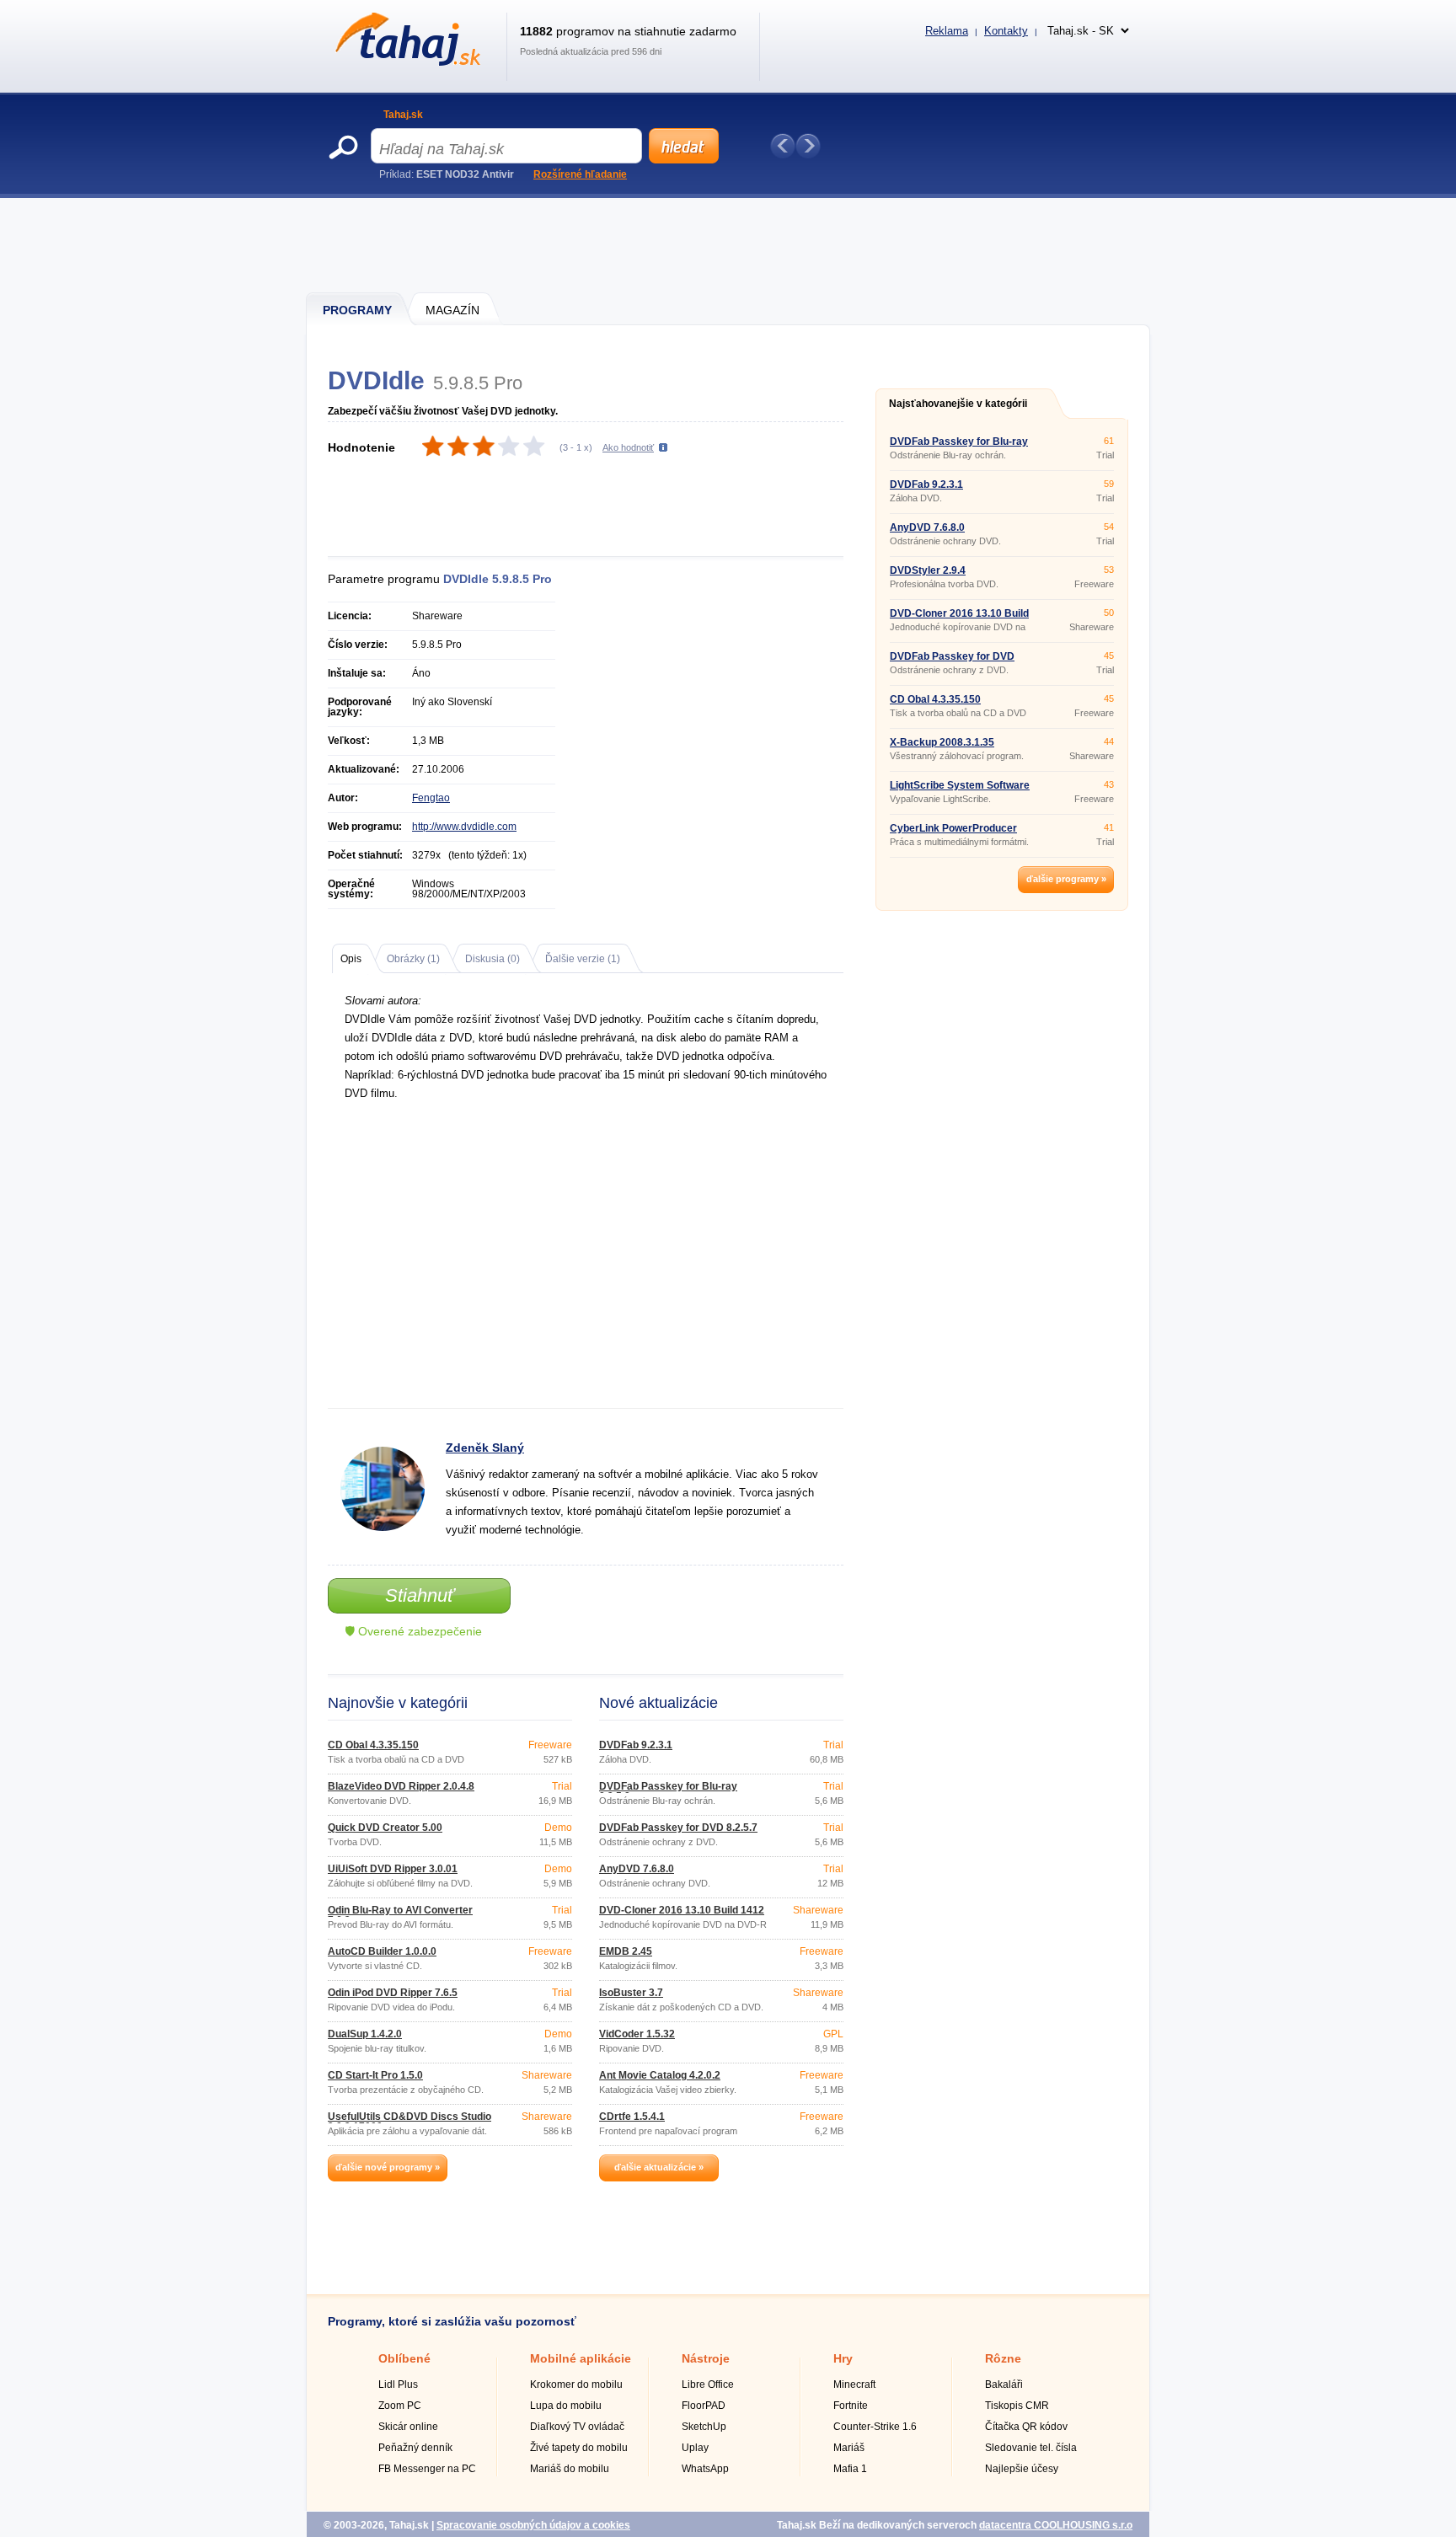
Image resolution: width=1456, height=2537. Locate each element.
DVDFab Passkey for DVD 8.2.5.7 (678, 1828)
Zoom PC (400, 2406)
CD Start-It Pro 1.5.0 (375, 2075)
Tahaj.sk (403, 115)
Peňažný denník (415, 2448)
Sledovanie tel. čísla (1031, 2448)
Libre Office (708, 2384)
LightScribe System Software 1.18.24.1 (960, 790)
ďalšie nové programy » (388, 2167)
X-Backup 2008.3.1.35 (942, 742)
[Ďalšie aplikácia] (808, 146)
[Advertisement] (729, 244)
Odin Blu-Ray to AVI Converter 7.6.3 (400, 1915)
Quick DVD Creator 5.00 (385, 1828)
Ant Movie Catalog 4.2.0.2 (660, 2075)
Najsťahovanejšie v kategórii (958, 404)
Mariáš (849, 2448)
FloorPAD (704, 2406)
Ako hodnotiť (628, 447)
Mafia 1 (850, 2469)
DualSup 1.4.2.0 (365, 2034)
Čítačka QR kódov (1026, 2427)
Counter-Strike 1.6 (875, 2427)
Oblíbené (404, 2358)
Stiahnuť (420, 1595)
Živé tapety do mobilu (579, 2448)
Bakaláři (1004, 2384)
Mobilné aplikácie (581, 2358)
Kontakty (1006, 31)
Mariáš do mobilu (570, 2469)
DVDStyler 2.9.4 (928, 570)
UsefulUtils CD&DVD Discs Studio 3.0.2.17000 (409, 2122)
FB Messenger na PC (427, 2469)
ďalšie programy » (1066, 879)
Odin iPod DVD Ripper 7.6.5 (393, 1993)
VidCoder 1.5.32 (637, 2034)
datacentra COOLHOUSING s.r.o (1056, 2525)
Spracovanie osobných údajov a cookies (533, 2525)
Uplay (695, 2448)
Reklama (947, 31)
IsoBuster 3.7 (631, 1993)
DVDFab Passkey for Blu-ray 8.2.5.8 (668, 1791)
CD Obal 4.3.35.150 (373, 1745)
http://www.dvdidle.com (464, 827)
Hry (843, 2358)
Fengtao (431, 798)
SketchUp (704, 2427)
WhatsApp (705, 2469)
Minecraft (854, 2384)
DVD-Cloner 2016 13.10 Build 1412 (682, 1910)
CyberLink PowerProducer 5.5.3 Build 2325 (953, 833)
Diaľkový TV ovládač (577, 2427)
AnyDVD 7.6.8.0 (637, 1869)
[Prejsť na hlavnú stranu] (405, 62)
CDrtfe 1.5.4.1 (632, 2117)
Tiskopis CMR (1017, 2406)
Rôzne (1003, 2358)
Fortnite (851, 2406)
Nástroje (706, 2358)
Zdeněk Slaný (485, 1448)
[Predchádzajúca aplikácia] (783, 146)
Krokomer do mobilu (576, 2384)
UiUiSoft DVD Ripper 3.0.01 (393, 1869)
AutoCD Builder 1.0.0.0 (382, 1951)
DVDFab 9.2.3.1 (636, 1745)
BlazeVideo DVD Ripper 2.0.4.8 (401, 1786)
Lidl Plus (398, 2384)
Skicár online (408, 2427)
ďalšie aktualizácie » (659, 2167)
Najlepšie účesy (1022, 2469)
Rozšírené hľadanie (580, 174)
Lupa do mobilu (566, 2406)
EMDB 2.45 (626, 1951)
